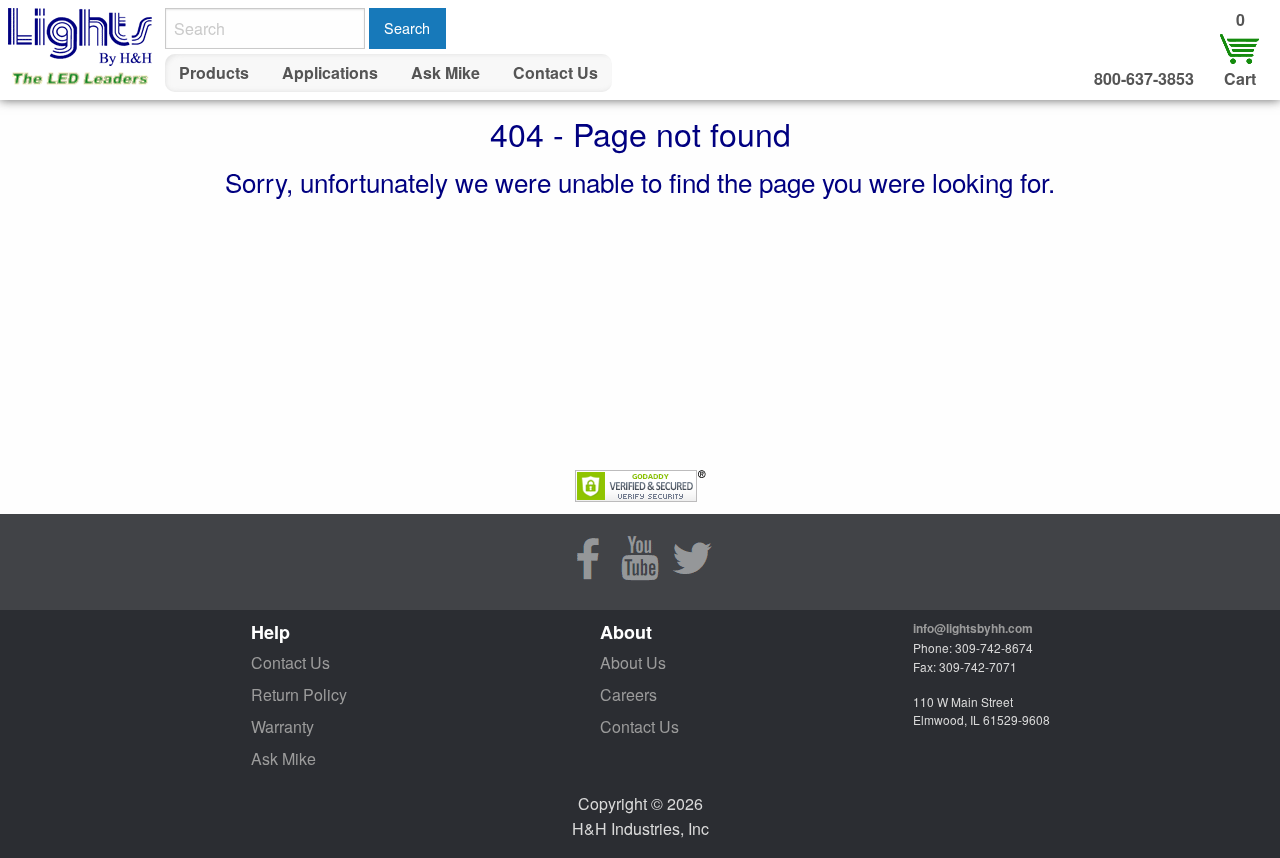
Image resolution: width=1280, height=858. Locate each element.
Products (214, 72)
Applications (330, 72)
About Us (633, 662)
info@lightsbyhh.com (973, 628)
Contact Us (555, 72)
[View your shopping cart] (1240, 47)
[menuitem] (214, 73)
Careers (628, 694)
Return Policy (299, 694)
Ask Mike (445, 72)
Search (407, 27)
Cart (1240, 78)
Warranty (282, 726)
